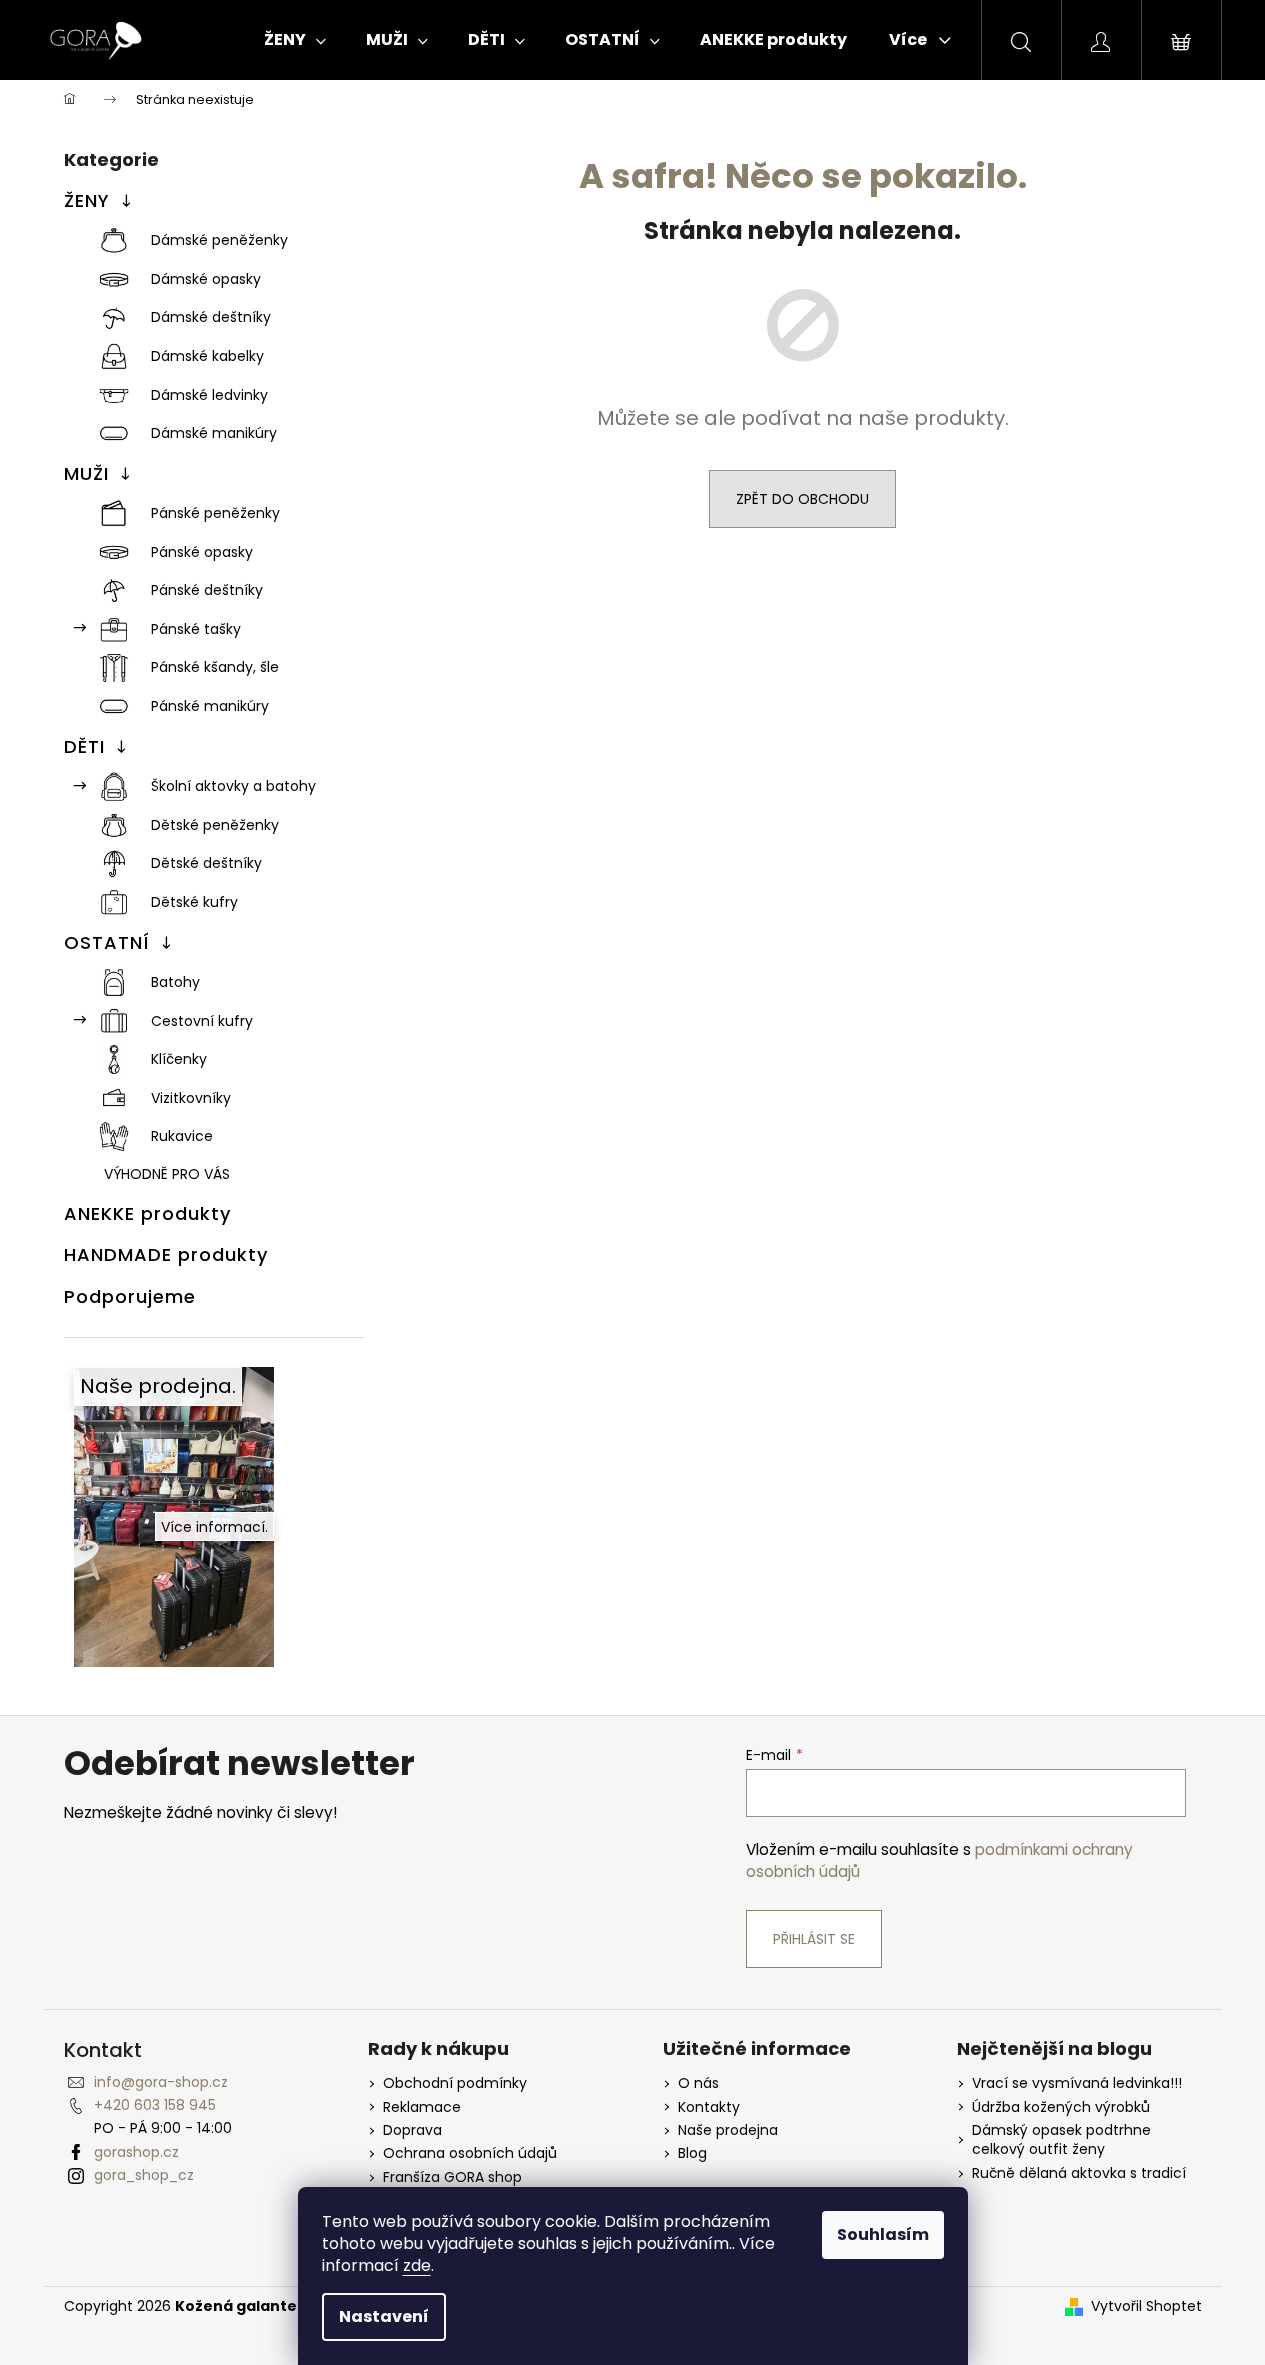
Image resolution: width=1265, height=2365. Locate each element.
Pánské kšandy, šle (215, 667)
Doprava (412, 2130)
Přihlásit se (814, 1939)
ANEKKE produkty (147, 1213)
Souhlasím (883, 2234)
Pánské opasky (202, 552)
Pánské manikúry (210, 706)
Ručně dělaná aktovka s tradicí (1079, 2173)
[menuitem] (295, 40)
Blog (692, 2153)
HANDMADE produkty (166, 1254)
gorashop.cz (136, 2152)
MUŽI (86, 473)
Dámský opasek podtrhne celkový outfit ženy (1061, 2140)
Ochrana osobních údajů (470, 2153)
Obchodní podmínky (455, 2083)
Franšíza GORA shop (452, 2177)
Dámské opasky (206, 279)
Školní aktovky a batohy (233, 786)
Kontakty (709, 2107)
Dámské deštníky (211, 317)
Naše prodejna (728, 2130)
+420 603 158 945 (155, 2105)
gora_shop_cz (144, 2175)
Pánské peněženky (215, 513)
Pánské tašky (196, 629)
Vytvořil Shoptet (1146, 2306)
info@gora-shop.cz (161, 2082)
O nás (698, 2083)
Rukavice (182, 1136)
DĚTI (84, 746)
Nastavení (384, 2316)
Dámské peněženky (219, 240)
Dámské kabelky (207, 356)
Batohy (175, 982)
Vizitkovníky (191, 1098)
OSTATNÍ (107, 942)
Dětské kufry (194, 902)
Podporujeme (130, 1296)
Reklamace (422, 2107)
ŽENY (87, 200)
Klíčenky (179, 1059)
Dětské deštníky (206, 863)
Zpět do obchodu (802, 499)
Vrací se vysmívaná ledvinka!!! (1077, 2083)
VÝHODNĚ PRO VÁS (167, 1174)
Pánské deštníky (207, 590)
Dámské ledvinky (209, 395)
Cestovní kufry (202, 1021)
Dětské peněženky (215, 825)
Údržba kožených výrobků (1061, 2107)
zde (417, 2265)
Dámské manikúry (214, 433)
